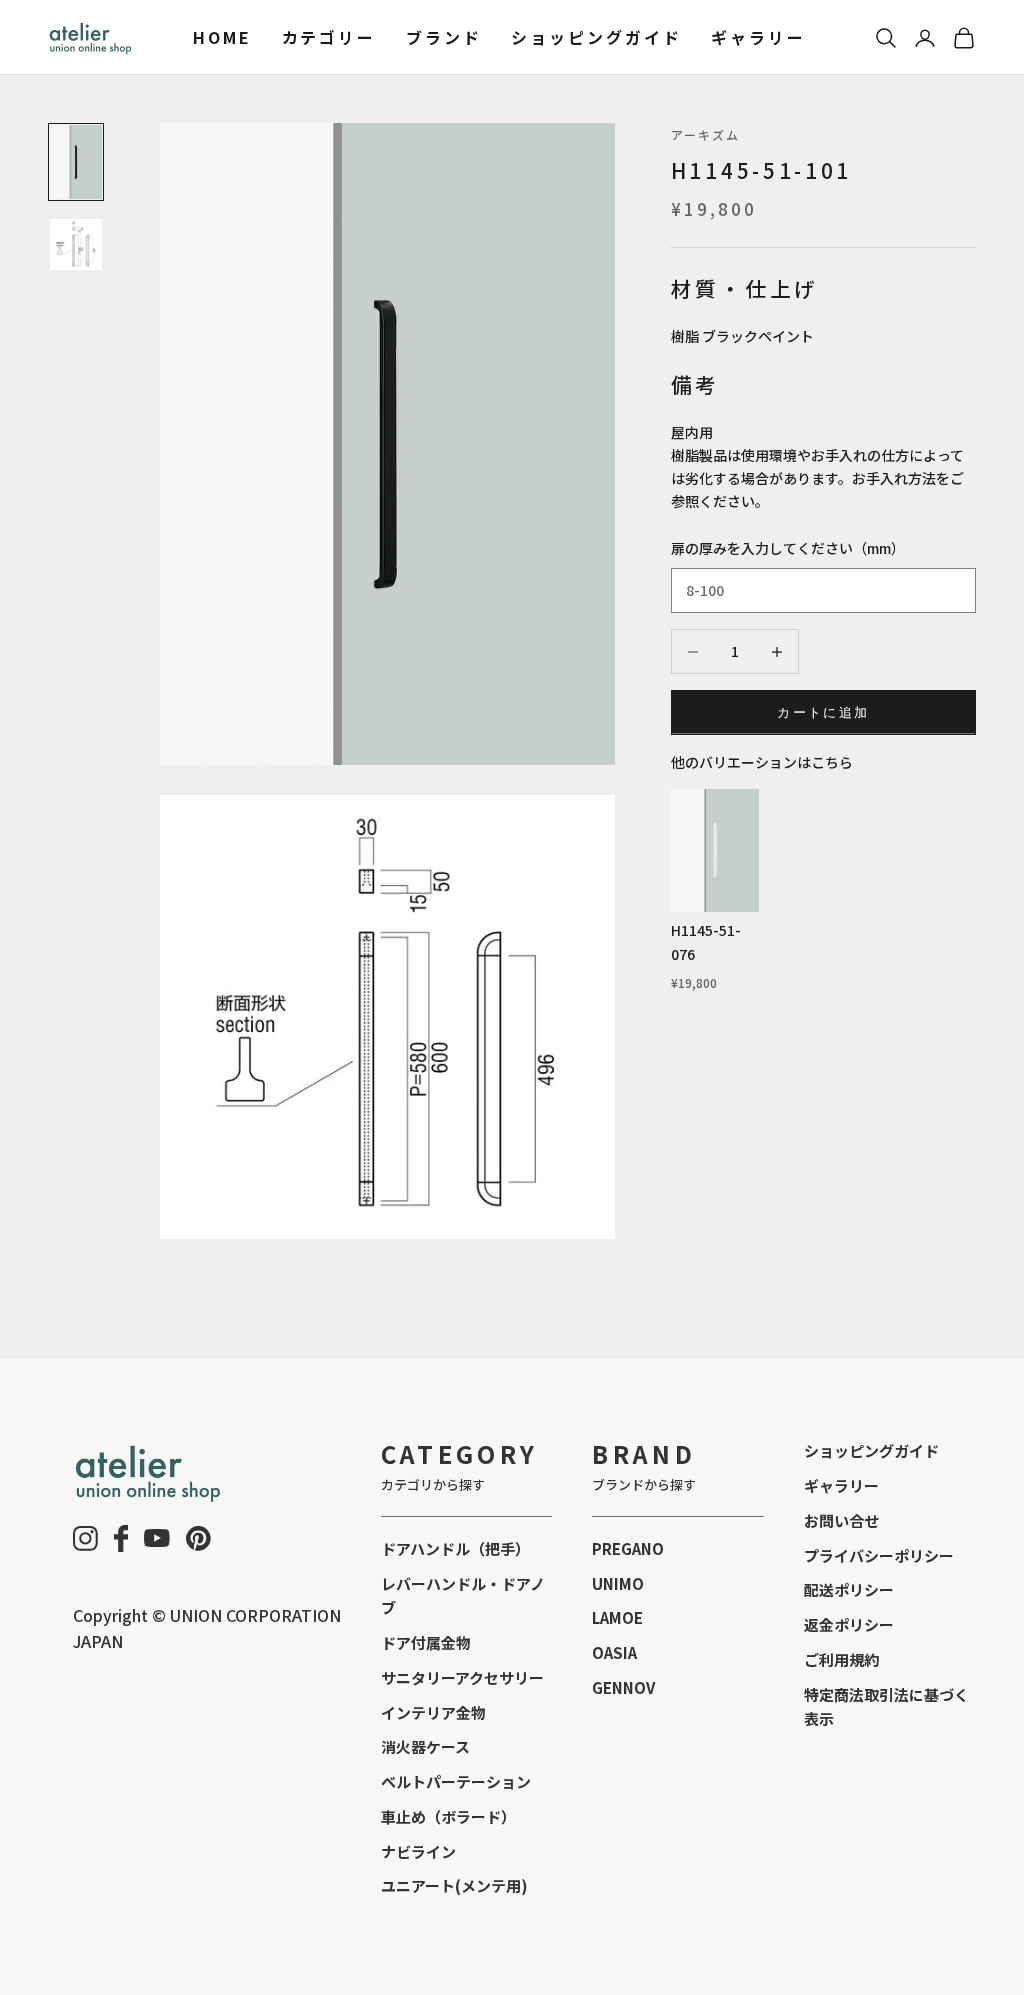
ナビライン (418, 1851)
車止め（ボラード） (448, 1816)
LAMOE (617, 1617)
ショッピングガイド (596, 37)
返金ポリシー (849, 1624)
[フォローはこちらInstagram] (85, 1538)
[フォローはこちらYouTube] (157, 1538)
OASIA (614, 1652)
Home (222, 37)
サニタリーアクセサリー (462, 1677)
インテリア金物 (433, 1712)
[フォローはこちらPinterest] (198, 1538)
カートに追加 (823, 712)
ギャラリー (758, 37)
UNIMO (618, 1583)
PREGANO (628, 1548)
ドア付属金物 (426, 1642)
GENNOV (623, 1687)
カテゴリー (329, 37)
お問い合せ (841, 1520)
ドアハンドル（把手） (455, 1548)
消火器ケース (425, 1746)
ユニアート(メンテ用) (454, 1885)
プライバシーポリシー (879, 1555)
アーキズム (706, 134)
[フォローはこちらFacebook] (121, 1538)
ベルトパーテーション (456, 1781)
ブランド (444, 37)
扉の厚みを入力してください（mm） (788, 548)
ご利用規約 (841, 1659)
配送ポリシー (849, 1589)
